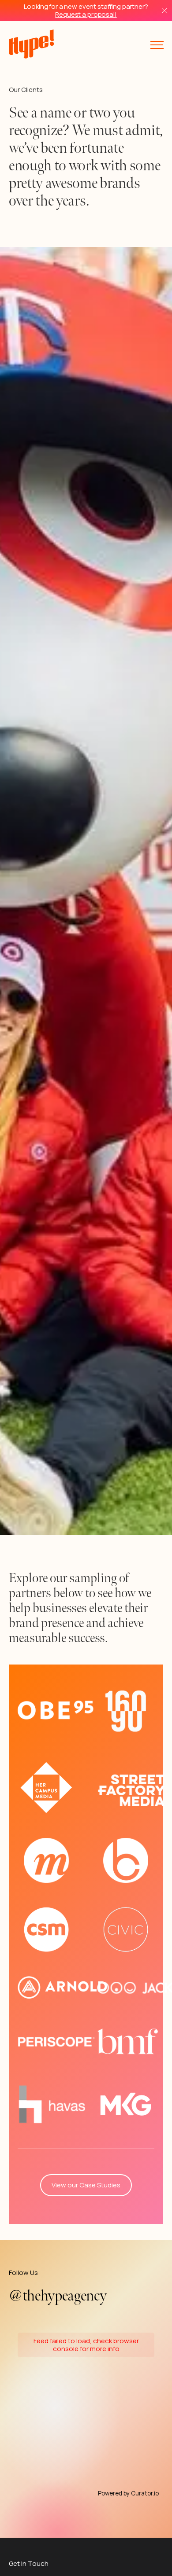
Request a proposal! (86, 14)
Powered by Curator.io (128, 2493)
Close (164, 11)
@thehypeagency (58, 2296)
